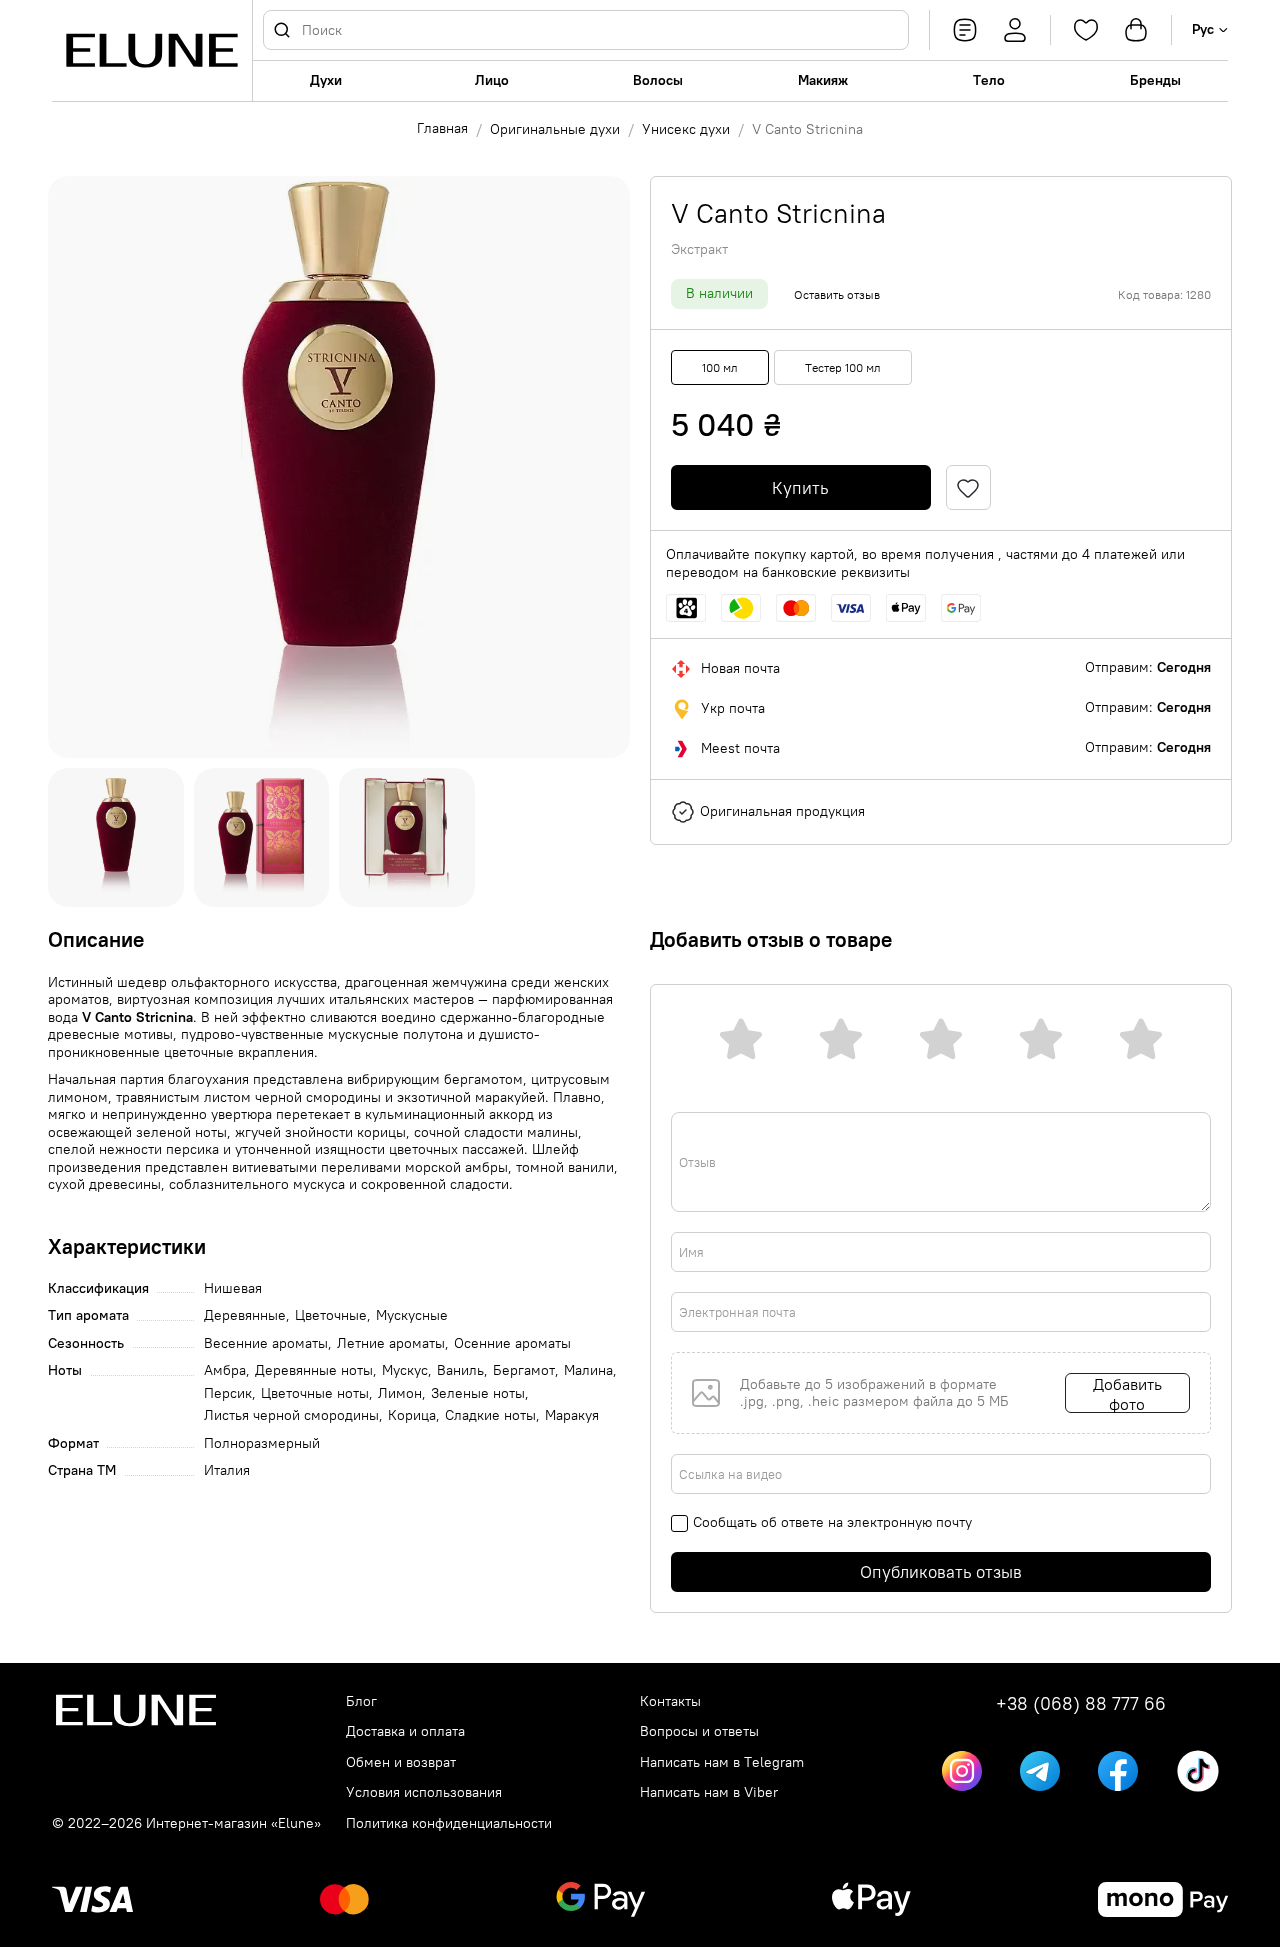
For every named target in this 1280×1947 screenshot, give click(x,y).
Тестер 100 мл (843, 367)
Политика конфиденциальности (449, 1823)
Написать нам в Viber (709, 1792)
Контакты (670, 1701)
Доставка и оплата (405, 1731)
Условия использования (424, 1792)
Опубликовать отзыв (941, 1572)
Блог (361, 1701)
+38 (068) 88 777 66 (1081, 1704)
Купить (800, 488)
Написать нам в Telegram (722, 1762)
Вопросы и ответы (699, 1731)
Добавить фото (1127, 1393)
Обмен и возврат (401, 1762)
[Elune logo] (152, 50)
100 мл (720, 367)
